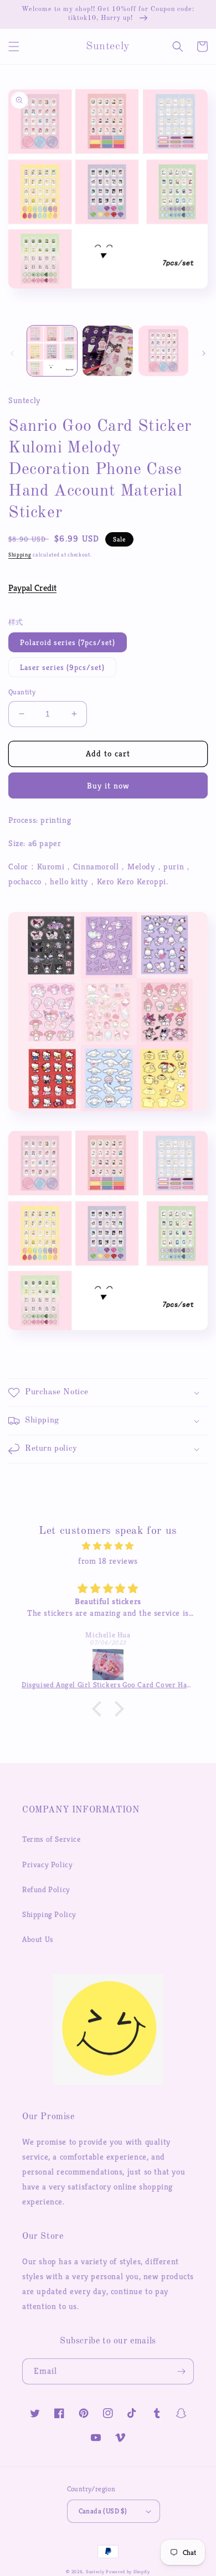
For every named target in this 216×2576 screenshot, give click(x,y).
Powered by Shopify (128, 2572)
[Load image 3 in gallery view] (163, 351)
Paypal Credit (32, 588)
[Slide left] (12, 353)
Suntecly (95, 2572)
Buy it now (108, 785)
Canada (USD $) (103, 2511)
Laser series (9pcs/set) (62, 667)
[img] (108, 1546)
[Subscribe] (181, 2371)
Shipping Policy (49, 1914)
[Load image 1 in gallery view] (52, 351)
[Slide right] (204, 353)
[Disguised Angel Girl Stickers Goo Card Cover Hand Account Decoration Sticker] (108, 1665)
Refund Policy (46, 1889)
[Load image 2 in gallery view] (107, 351)
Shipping (20, 555)
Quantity (22, 692)
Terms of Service (52, 1839)
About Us (38, 1939)
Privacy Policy (47, 1864)
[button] (14, 47)
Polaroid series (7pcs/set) (68, 642)
